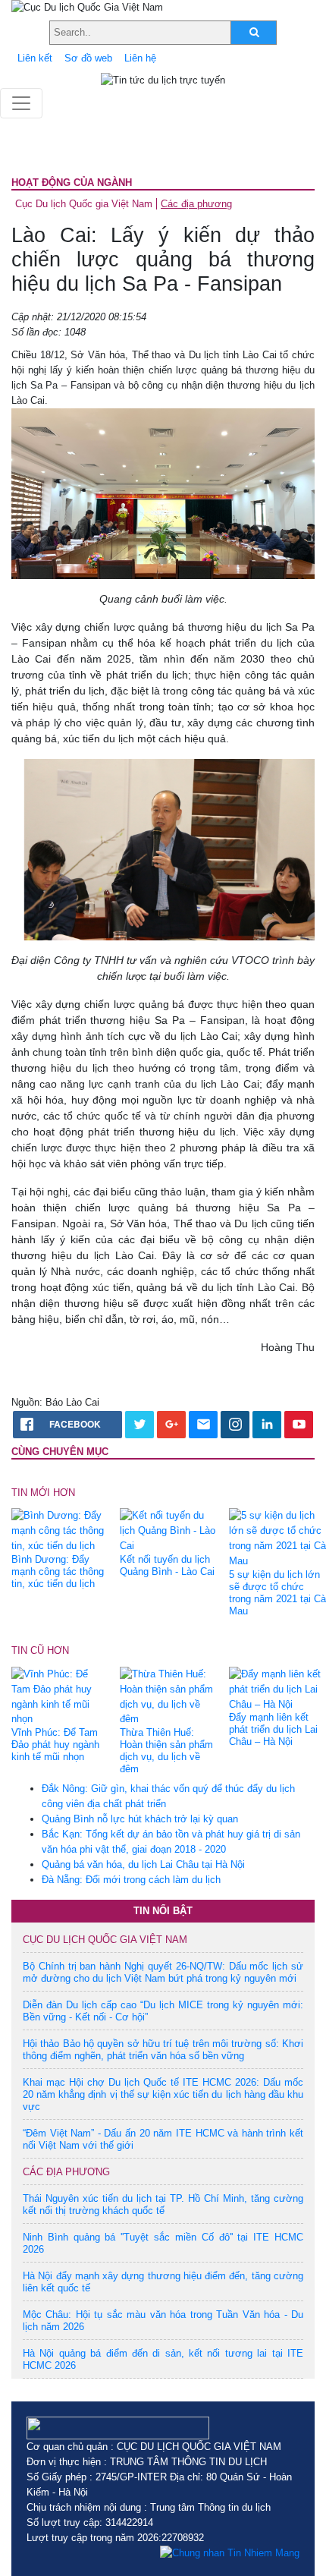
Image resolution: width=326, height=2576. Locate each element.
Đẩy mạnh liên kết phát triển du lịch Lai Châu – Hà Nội (273, 1729)
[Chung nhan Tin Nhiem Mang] (230, 2553)
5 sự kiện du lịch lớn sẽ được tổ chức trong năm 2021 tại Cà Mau (277, 1593)
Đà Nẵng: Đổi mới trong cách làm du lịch (131, 1880)
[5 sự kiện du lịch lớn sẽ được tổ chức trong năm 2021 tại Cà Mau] (277, 1538)
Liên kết (35, 58)
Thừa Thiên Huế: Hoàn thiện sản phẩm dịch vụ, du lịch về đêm (166, 1751)
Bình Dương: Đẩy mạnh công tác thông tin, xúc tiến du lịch (58, 1571)
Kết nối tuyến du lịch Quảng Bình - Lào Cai (167, 1565)
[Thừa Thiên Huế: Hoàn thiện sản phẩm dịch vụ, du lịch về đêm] (168, 1696)
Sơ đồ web (88, 58)
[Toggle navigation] (21, 103)
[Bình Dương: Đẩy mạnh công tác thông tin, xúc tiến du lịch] (60, 1530)
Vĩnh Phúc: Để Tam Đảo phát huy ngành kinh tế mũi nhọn (55, 1745)
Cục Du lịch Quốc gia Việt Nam (84, 204)
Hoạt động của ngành (72, 183)
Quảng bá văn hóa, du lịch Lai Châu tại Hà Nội (143, 1864)
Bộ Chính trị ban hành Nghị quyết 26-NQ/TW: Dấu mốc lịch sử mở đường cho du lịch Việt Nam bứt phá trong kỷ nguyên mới (163, 1972)
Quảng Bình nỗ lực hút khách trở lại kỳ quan (140, 1819)
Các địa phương (196, 204)
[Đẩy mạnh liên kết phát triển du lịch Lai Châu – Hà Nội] (277, 1688)
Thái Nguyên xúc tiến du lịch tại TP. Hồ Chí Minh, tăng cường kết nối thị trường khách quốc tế (163, 2204)
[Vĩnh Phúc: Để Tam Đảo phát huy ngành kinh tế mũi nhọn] (60, 1696)
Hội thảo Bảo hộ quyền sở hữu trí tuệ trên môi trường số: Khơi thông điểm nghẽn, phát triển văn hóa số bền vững (163, 2050)
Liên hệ (140, 58)
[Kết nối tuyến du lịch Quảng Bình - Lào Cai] (168, 1530)
